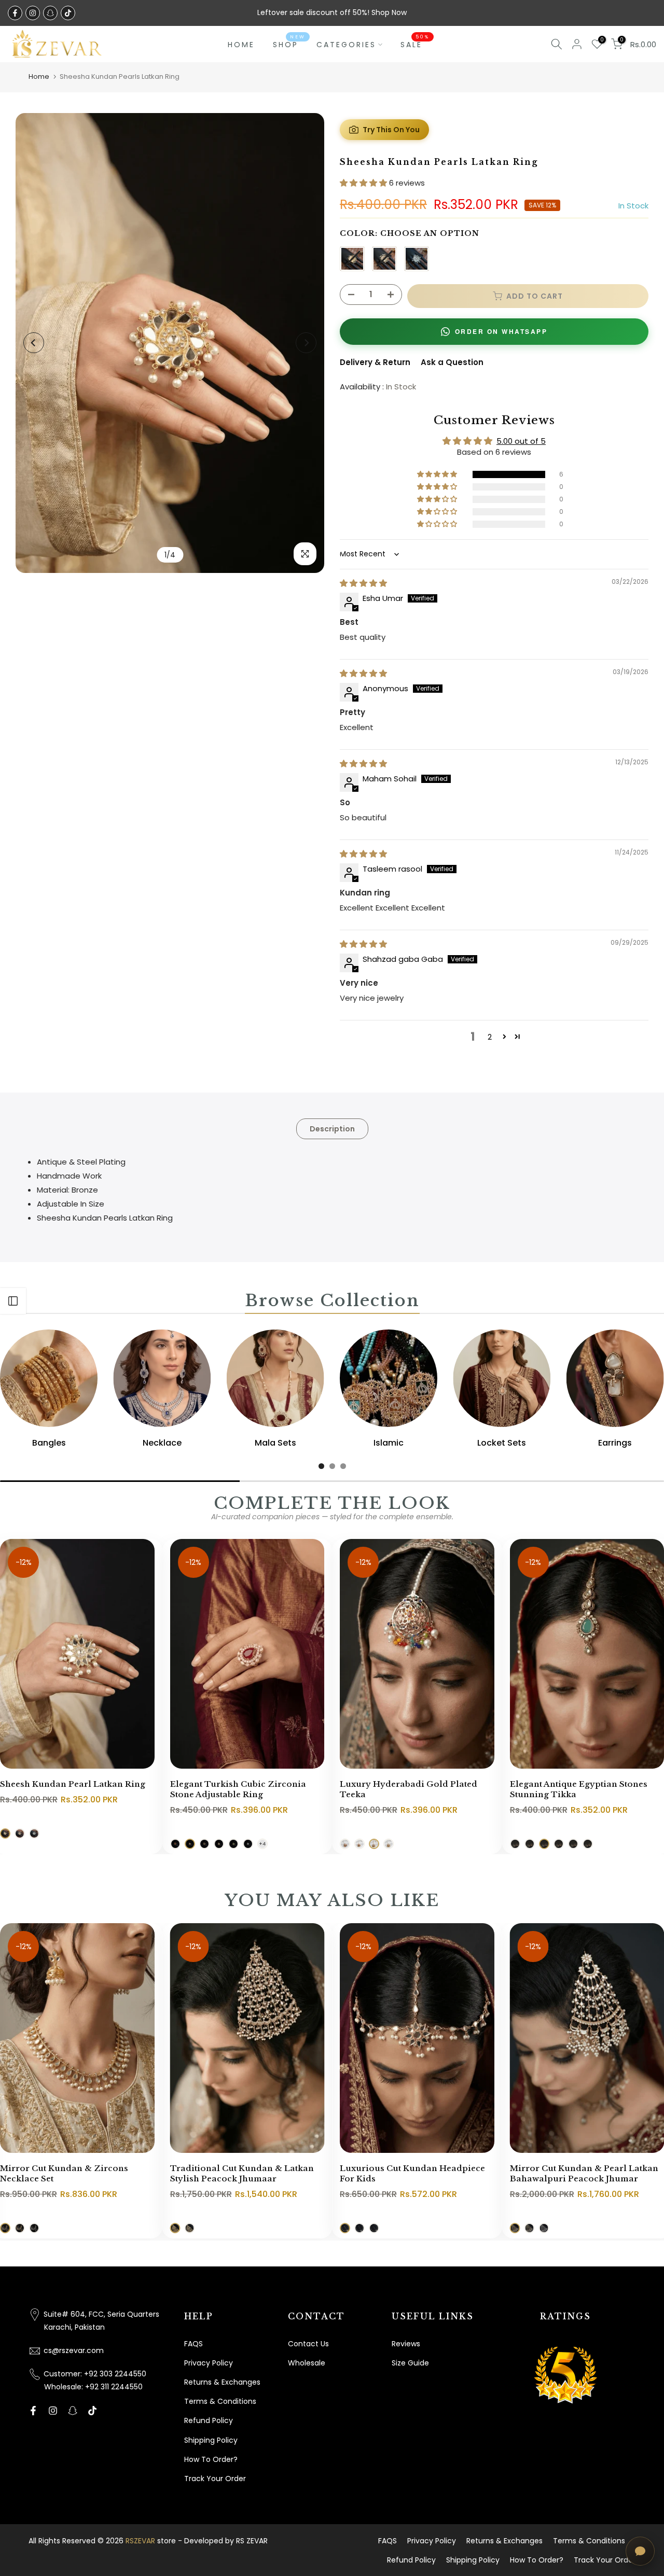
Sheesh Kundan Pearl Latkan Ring (73, 1784)
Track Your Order (215, 2479)
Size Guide (410, 2363)
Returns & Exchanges (222, 2382)
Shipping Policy (211, 2440)
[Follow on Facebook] (15, 13)
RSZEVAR (140, 2541)
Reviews (406, 2344)
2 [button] (490, 1037)
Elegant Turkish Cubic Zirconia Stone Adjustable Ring (238, 1789)
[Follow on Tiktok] (68, 13)
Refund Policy (209, 2420)
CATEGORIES (346, 45)
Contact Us (308, 2344)
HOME (241, 45)
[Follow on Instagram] (33, 13)
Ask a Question (452, 362)
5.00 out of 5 (521, 441)
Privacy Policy (209, 2363)
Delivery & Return (375, 362)
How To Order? (211, 2459)
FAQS (193, 2344)
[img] (363, 583)
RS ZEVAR (252, 2541)
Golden (352, 259)
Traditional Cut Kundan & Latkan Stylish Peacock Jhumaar (242, 2174)
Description (332, 1128)
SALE (415, 44)
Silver (417, 259)
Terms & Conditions (220, 2401)
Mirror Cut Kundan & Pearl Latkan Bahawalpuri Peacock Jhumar (584, 2174)
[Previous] (34, 343)
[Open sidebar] (13, 1301)
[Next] (306, 343)
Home (39, 76)
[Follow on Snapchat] (50, 13)
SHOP (289, 44)
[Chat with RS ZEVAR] (640, 2551)
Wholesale (307, 2363)
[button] (364, 183)
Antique (384, 259)
